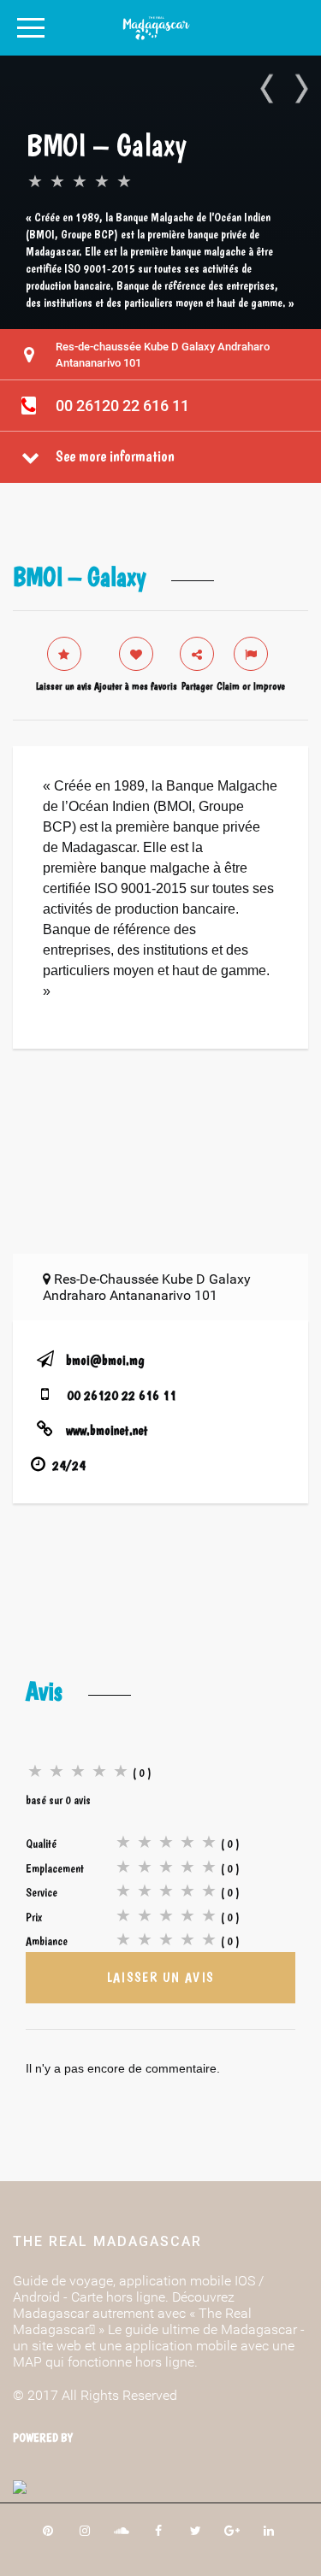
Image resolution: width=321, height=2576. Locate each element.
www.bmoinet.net (107, 1430)
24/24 (69, 1465)
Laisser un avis (161, 1977)
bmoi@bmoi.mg (105, 1360)
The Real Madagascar (107, 2241)
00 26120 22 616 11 (122, 406)
